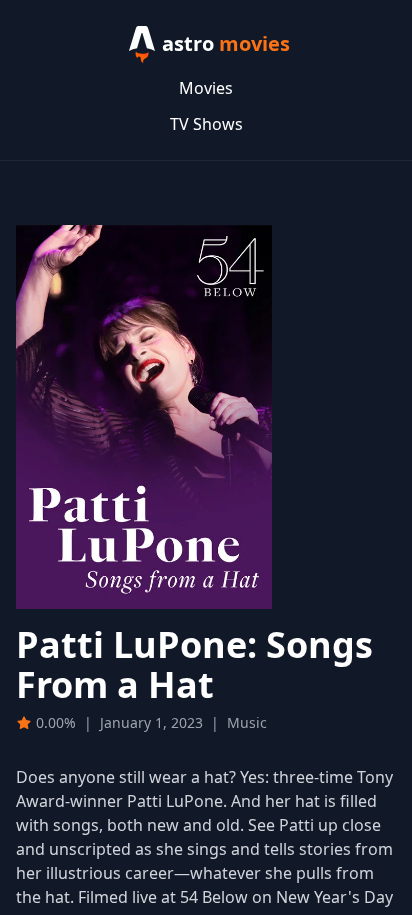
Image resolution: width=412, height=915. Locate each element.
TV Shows (206, 124)
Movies (206, 88)
